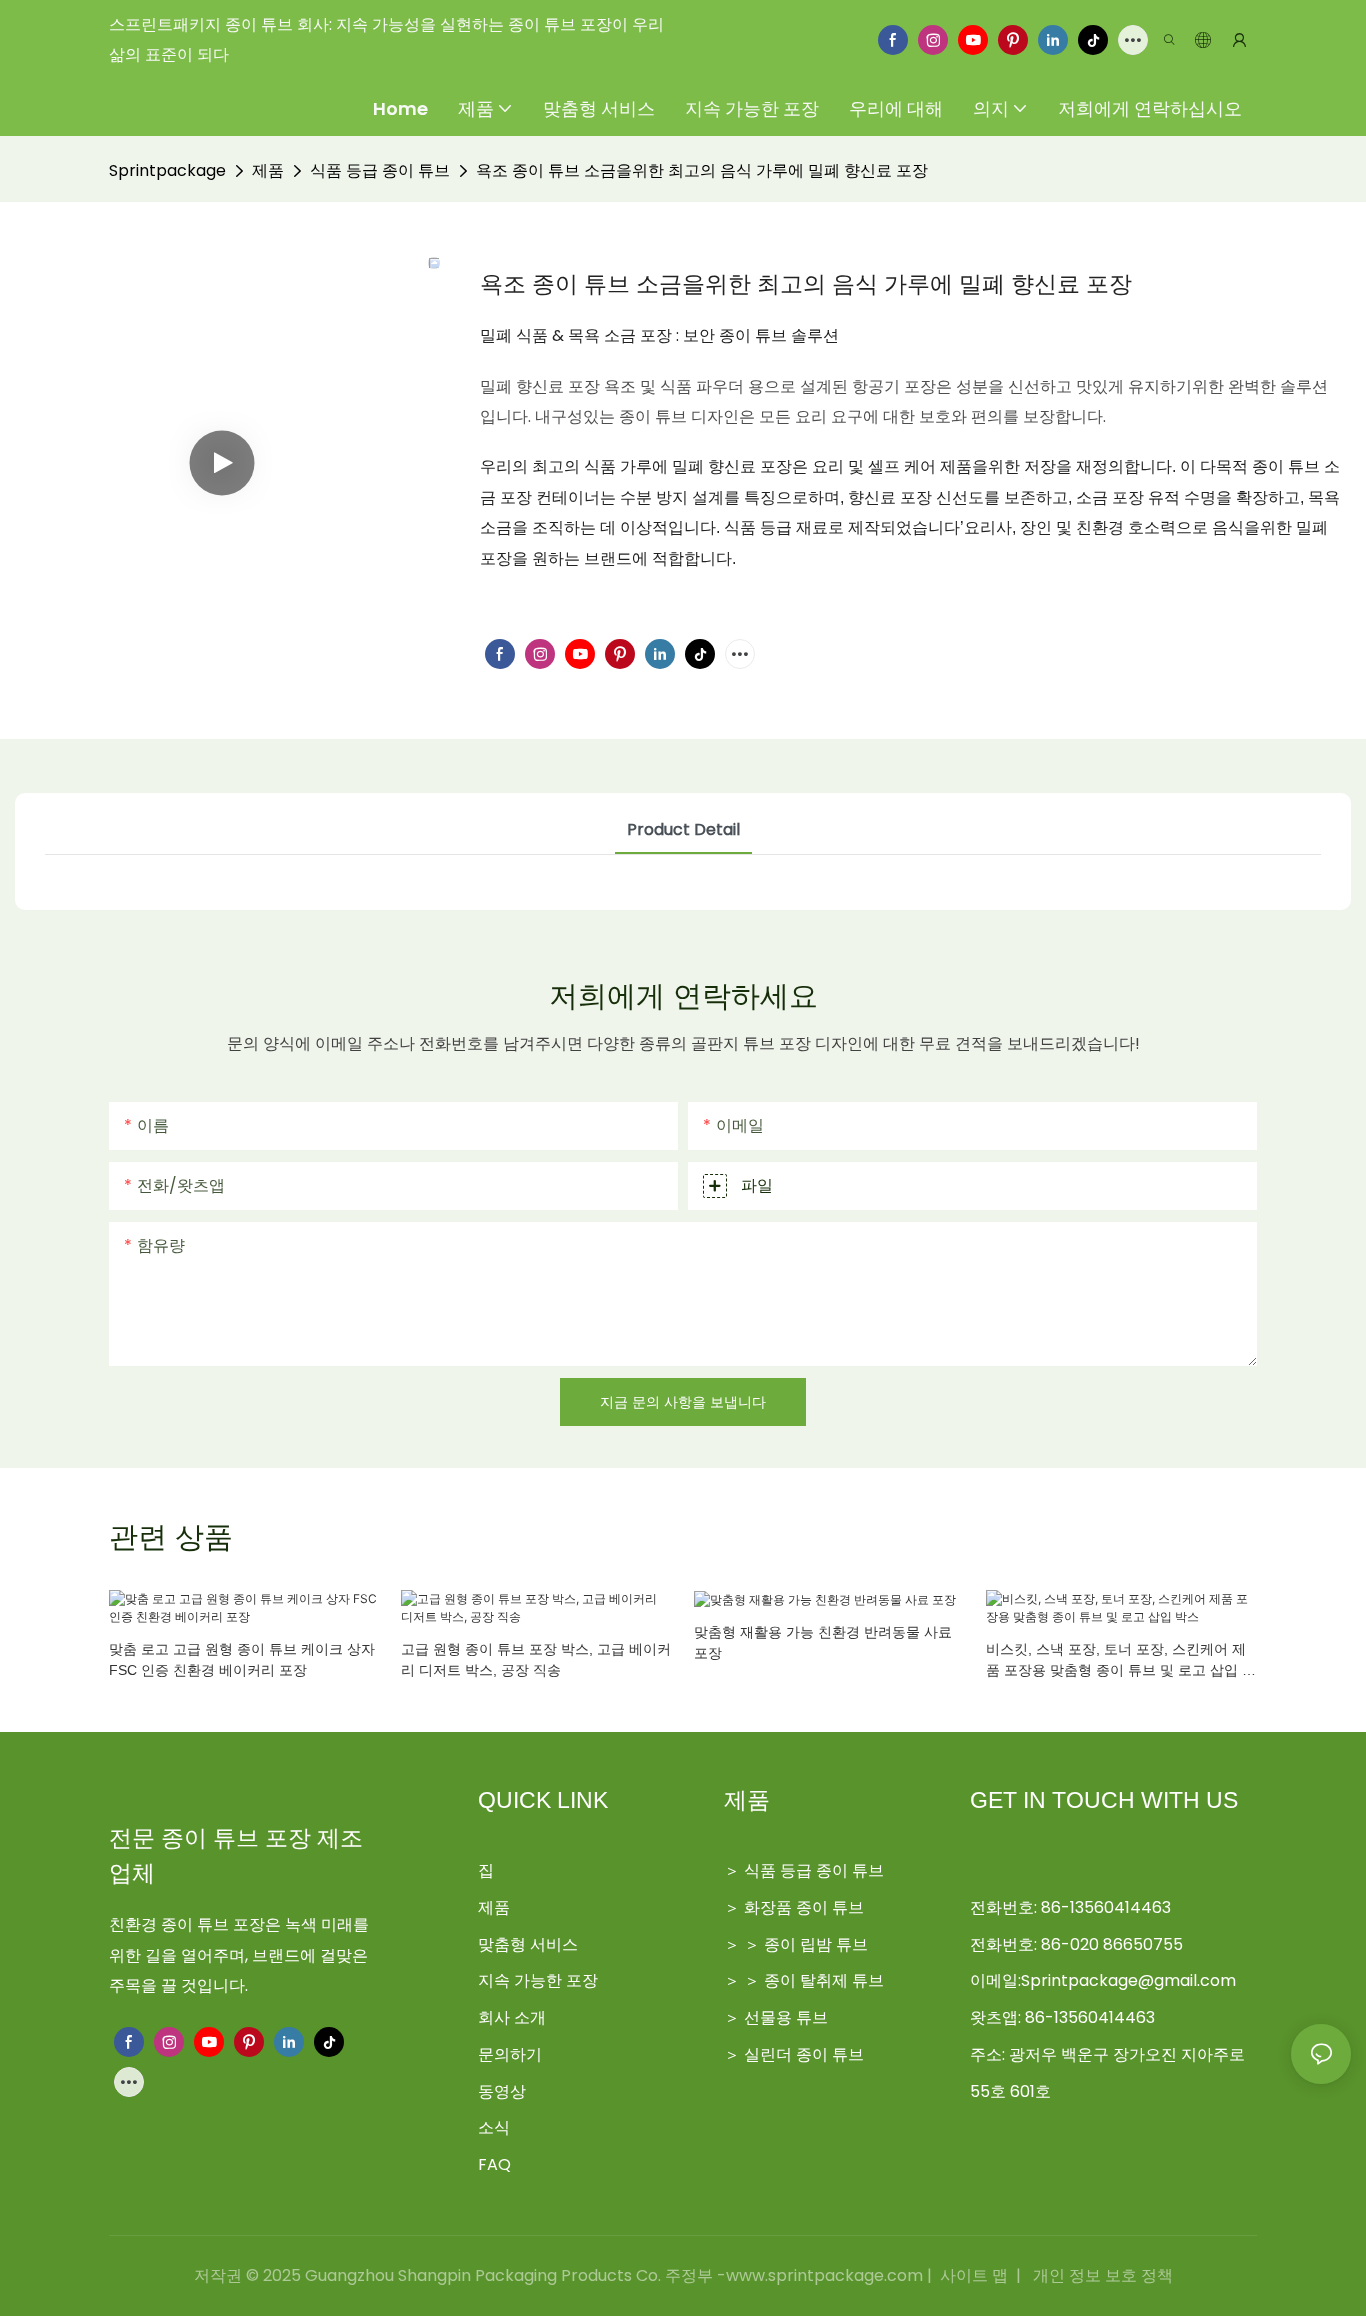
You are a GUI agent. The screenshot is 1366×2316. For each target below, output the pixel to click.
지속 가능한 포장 (538, 1980)
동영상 (502, 2091)
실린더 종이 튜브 (804, 2054)
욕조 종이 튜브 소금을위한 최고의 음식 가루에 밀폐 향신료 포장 (702, 170)
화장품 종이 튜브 (804, 1907)
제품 (268, 170)
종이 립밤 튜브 (816, 1944)
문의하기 (510, 2054)
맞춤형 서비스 (528, 1944)
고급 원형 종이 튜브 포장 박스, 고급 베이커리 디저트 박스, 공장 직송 (536, 1659)
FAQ (494, 2164)
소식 (494, 2127)
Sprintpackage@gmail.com (1128, 1980)
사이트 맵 (974, 2275)
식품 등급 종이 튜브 (380, 170)
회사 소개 (512, 2017)
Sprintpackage (167, 170)
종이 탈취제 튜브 (824, 1980)
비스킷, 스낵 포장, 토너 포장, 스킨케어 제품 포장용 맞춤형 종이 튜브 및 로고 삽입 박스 (1121, 1661)
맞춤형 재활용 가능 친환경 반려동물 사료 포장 (823, 1642)
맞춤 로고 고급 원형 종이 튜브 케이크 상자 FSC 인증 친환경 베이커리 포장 (242, 1659)
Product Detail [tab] (683, 829)
